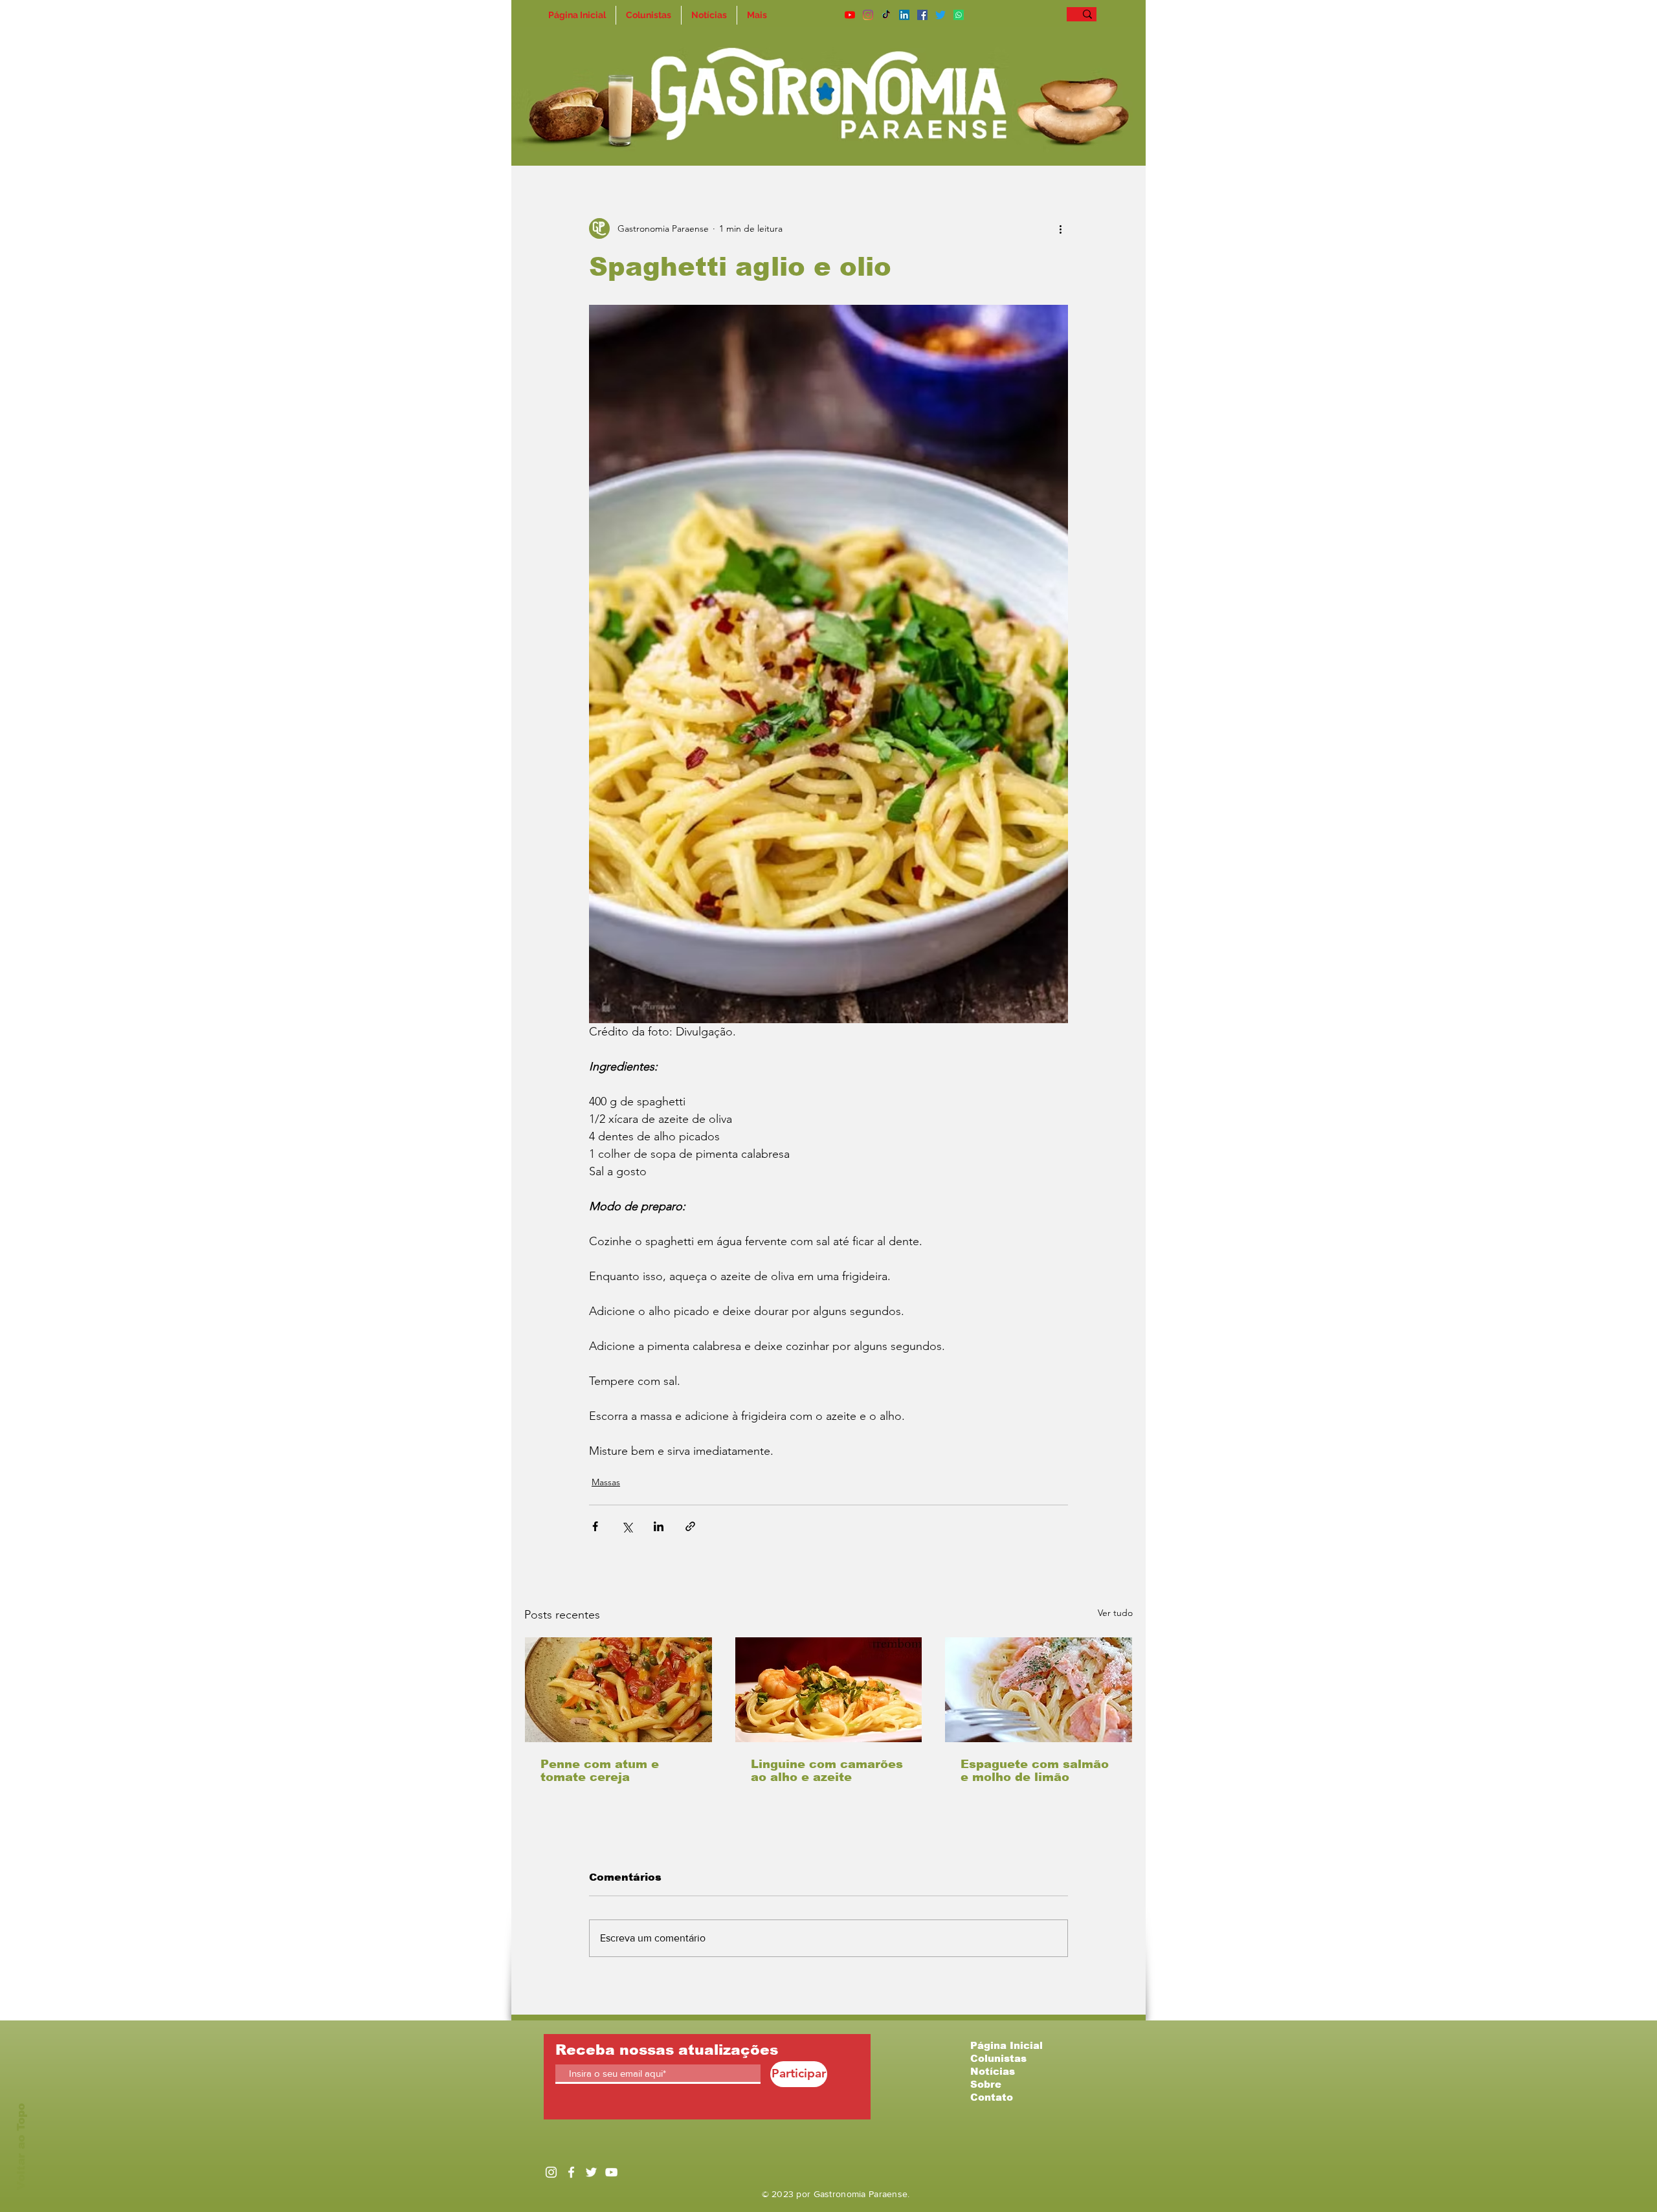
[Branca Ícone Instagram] (551, 2172)
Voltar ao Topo (21, 2147)
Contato (992, 2097)
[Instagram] (868, 15)
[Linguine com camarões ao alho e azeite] (829, 1690)
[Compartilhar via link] (690, 1526)
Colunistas (998, 2058)
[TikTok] (886, 15)
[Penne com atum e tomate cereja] (618, 1690)
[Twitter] (940, 15)
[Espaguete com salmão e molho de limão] (1039, 1690)
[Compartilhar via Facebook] (595, 1526)
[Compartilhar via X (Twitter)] (627, 1526)
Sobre (986, 2084)
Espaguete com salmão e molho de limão (1035, 1771)
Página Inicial (1006, 2045)
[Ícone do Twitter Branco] (591, 2172)
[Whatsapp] (959, 15)
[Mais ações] (1060, 228)
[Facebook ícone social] (922, 15)
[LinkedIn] (904, 15)
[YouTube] (850, 15)
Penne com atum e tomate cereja (600, 1771)
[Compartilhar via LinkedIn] (659, 1526)
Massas (606, 1482)
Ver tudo (1115, 1613)
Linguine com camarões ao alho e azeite (827, 1771)
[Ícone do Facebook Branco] (571, 2172)
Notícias (993, 2071)
